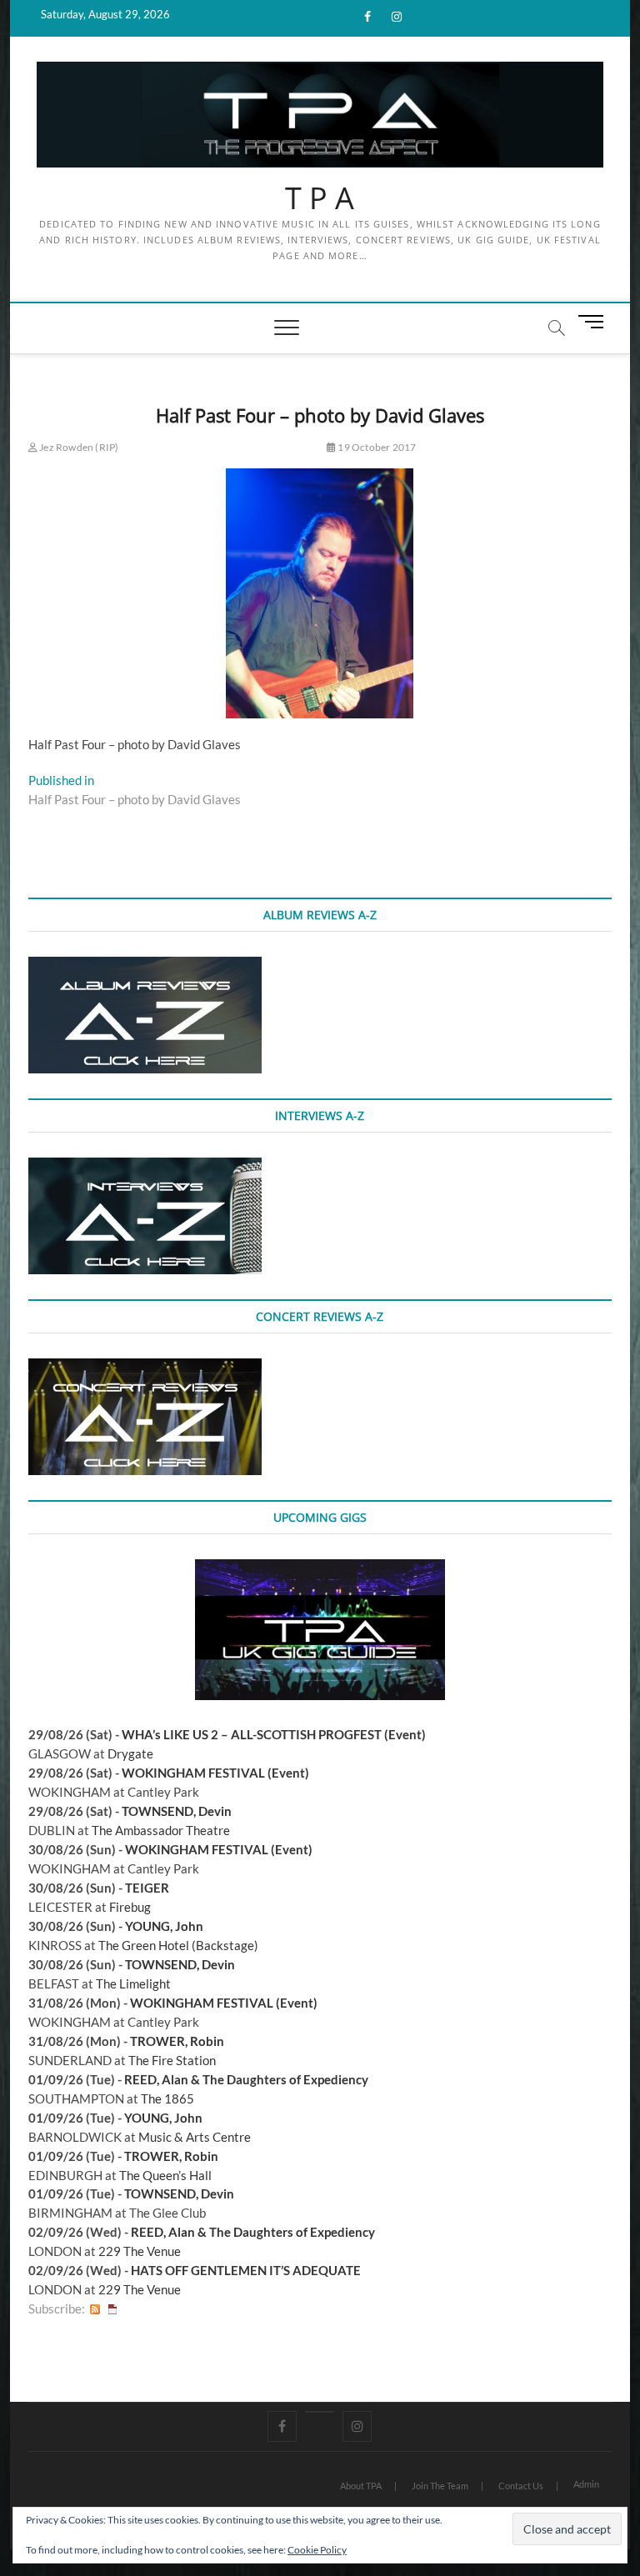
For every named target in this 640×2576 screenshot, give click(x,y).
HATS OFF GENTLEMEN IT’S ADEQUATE (246, 2270)
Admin (586, 2484)
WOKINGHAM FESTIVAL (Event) (215, 1773)
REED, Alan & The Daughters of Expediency (246, 2079)
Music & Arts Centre (195, 2137)
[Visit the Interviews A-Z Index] (145, 1167)
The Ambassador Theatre (161, 1830)
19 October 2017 (376, 447)
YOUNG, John (164, 1926)
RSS (95, 2309)
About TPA (361, 2486)
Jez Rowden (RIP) (78, 447)
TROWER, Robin (177, 2041)
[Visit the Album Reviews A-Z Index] (145, 966)
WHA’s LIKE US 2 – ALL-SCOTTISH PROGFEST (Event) (274, 1734)
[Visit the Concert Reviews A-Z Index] (145, 1368)
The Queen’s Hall (165, 2175)
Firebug (130, 1907)
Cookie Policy (317, 2550)
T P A (320, 198)
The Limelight (133, 1983)
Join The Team (440, 2486)
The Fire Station (172, 2060)
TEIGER (147, 1888)
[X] (320, 2412)
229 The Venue (140, 2251)
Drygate (130, 1753)
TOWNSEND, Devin (177, 1811)
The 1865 (167, 2098)
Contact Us (521, 2486)
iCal (112, 2309)
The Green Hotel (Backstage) (178, 1945)
